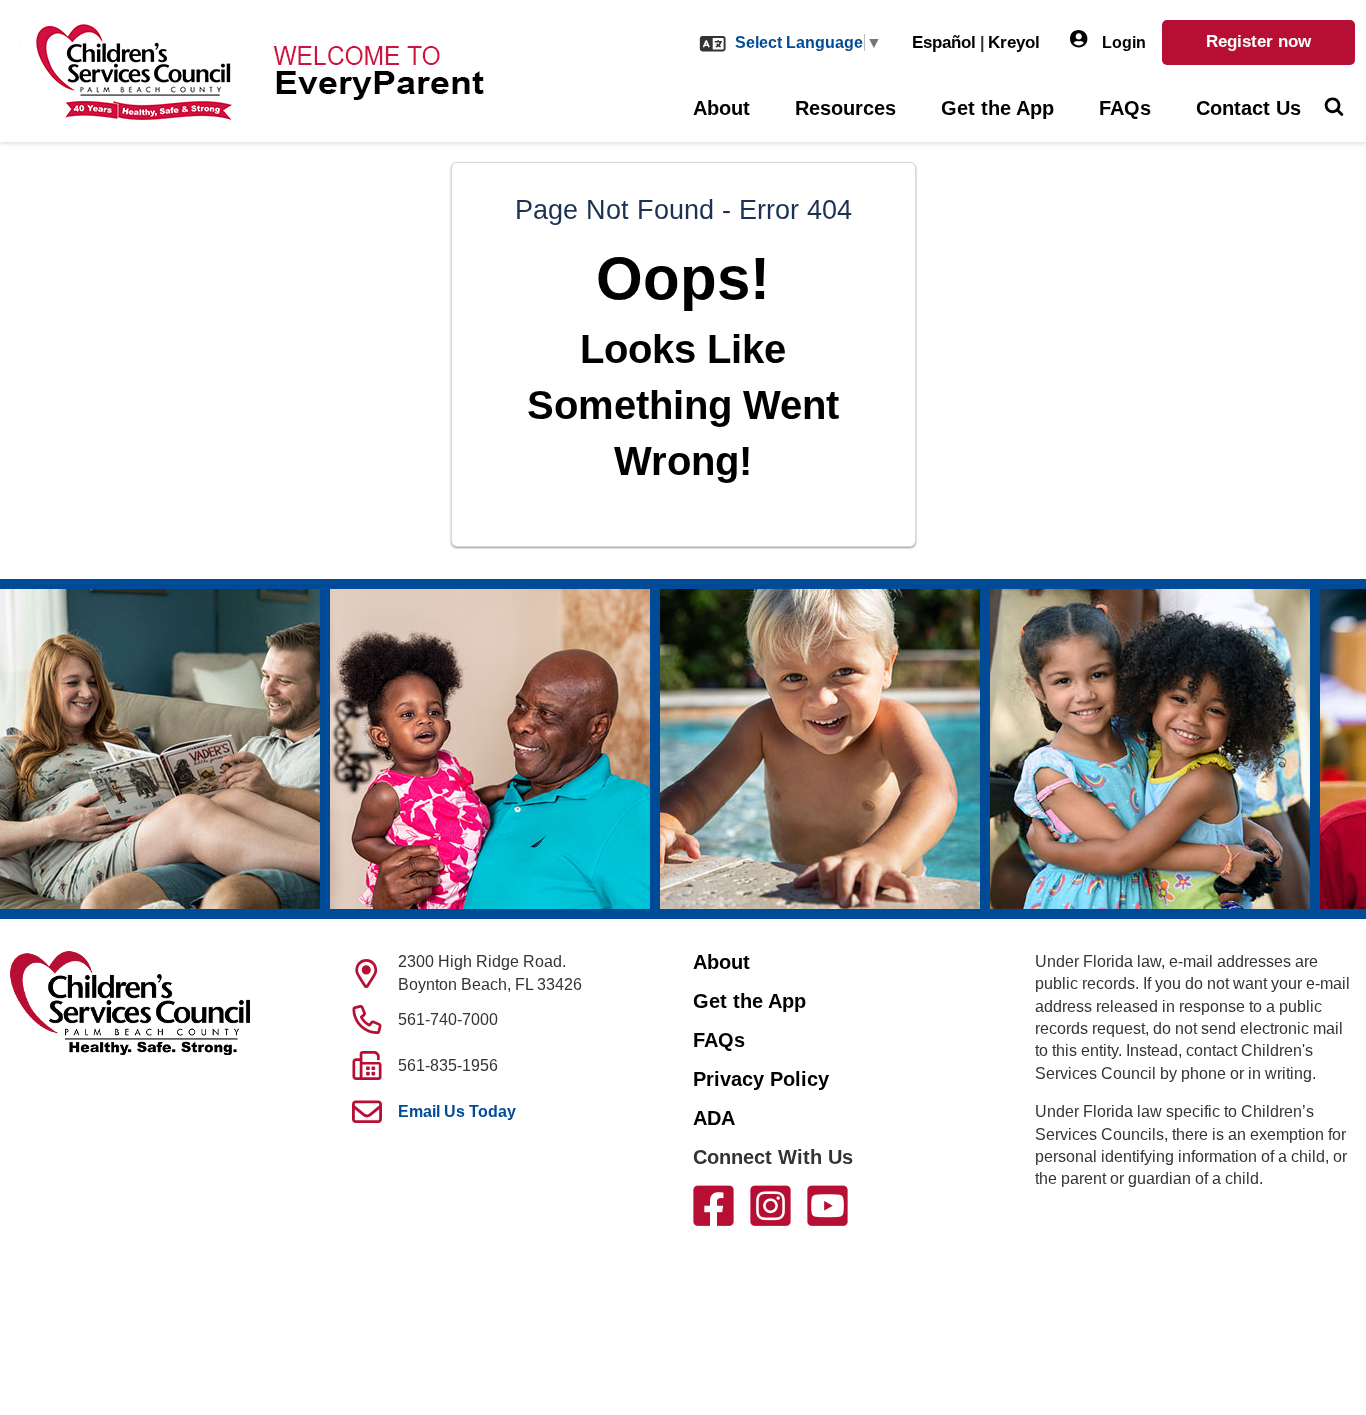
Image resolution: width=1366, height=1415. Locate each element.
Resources (845, 108)
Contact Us (1248, 108)
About (721, 108)
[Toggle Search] (1333, 109)
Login (1122, 42)
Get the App (997, 108)
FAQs (1125, 108)
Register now (1258, 41)
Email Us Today (457, 1111)
